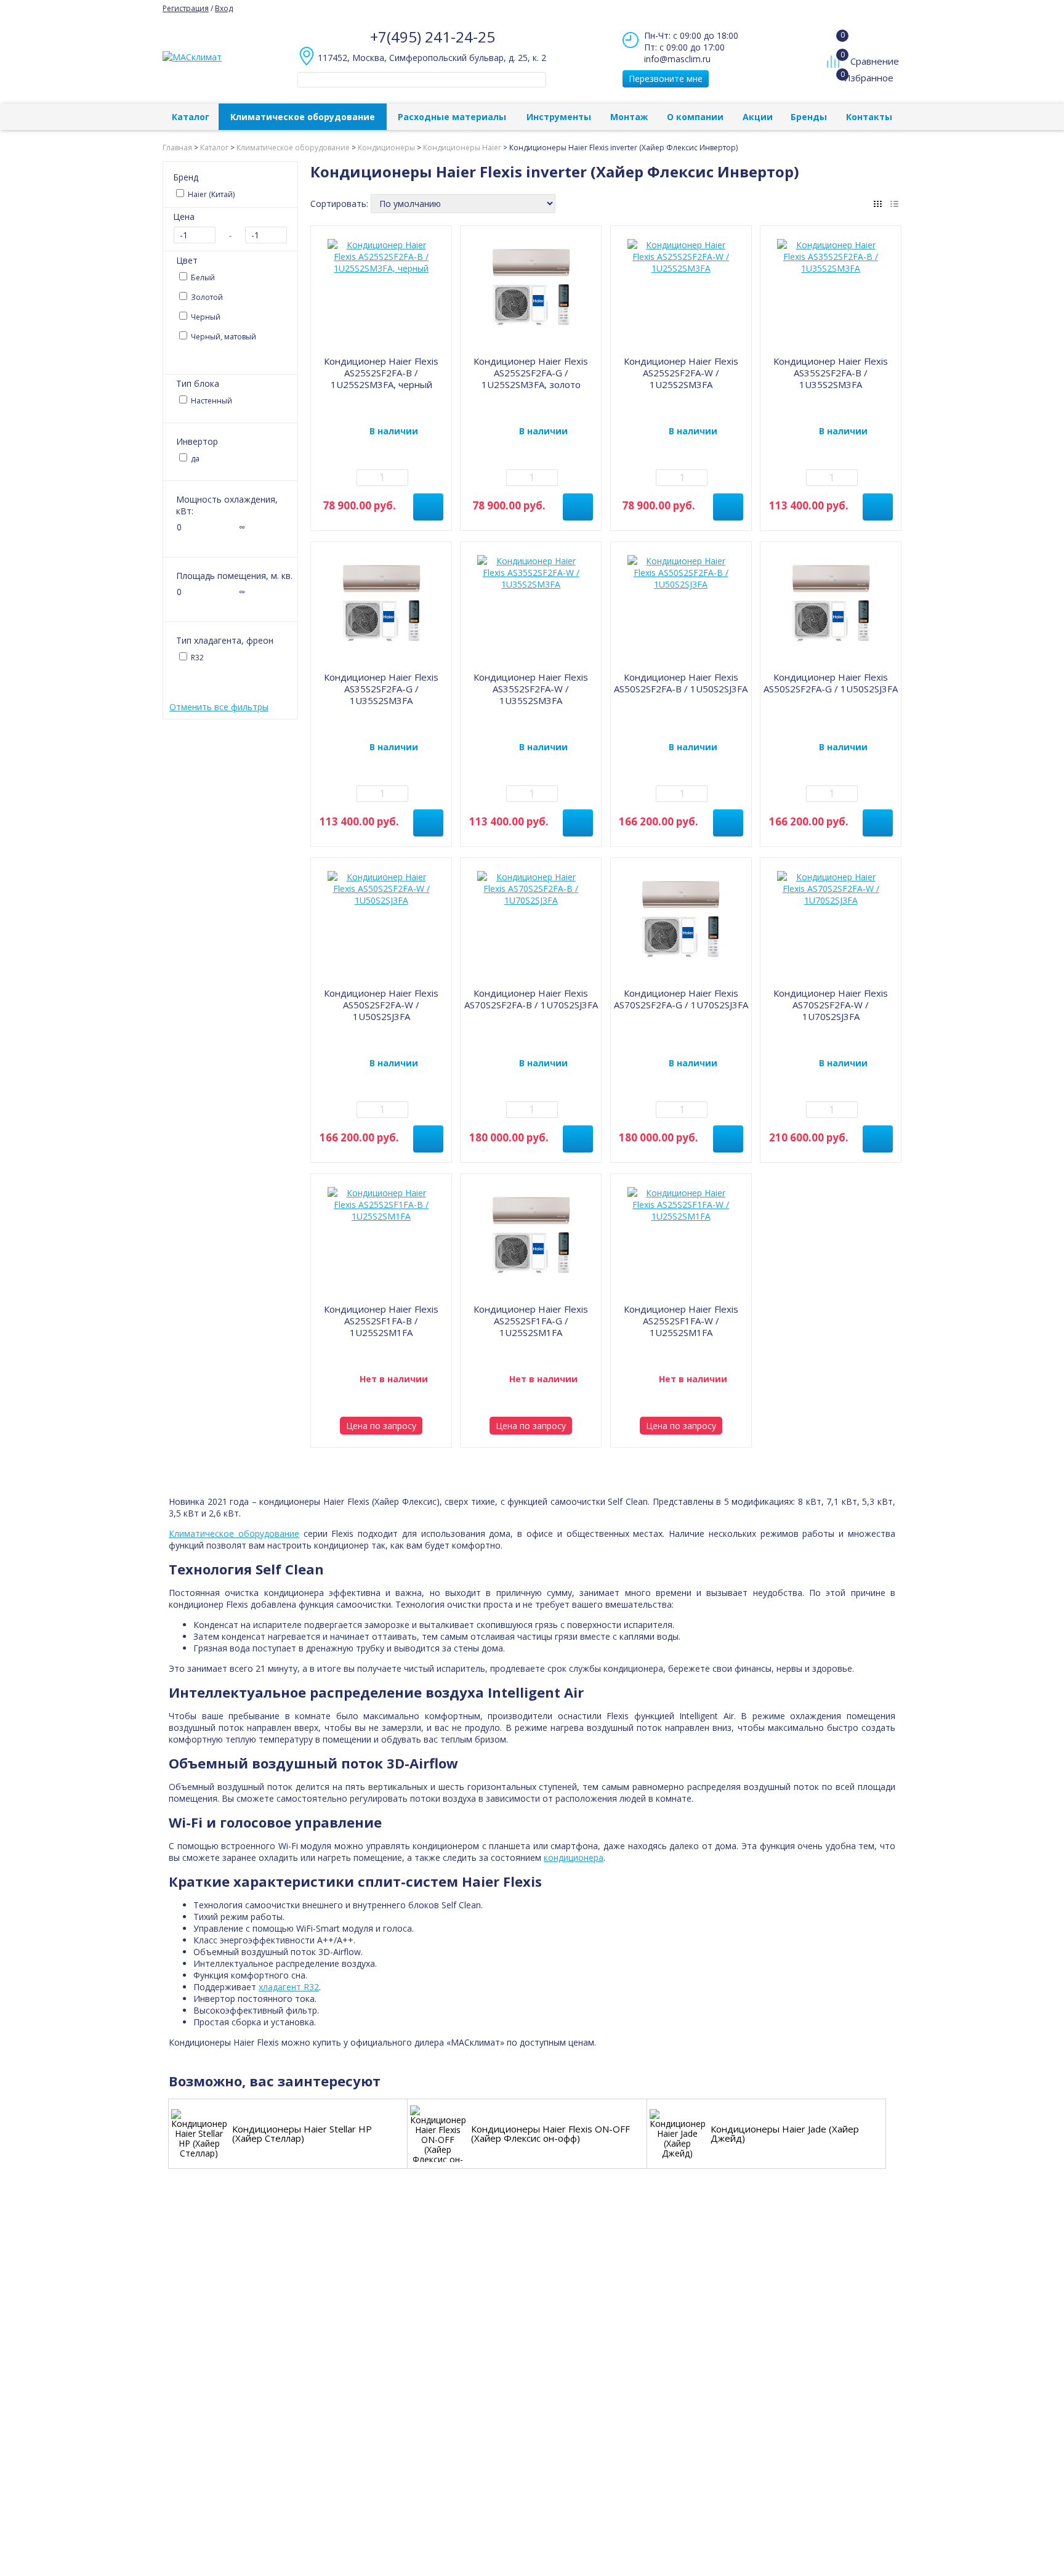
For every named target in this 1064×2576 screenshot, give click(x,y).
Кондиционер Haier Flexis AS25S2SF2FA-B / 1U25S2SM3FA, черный (381, 373)
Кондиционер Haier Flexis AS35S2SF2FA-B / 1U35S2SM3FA (831, 373)
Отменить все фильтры (219, 707)
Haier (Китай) (210, 194)
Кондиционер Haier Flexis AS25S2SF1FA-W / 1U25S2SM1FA (681, 1321)
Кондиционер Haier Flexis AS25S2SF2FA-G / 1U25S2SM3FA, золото (531, 373)
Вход (224, 8)
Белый (202, 277)
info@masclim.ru (677, 59)
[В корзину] (428, 507)
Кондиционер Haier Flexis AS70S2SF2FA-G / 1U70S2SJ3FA (681, 999)
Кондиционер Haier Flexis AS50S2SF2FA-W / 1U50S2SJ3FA (381, 1005)
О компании (695, 117)
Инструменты (559, 117)
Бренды (809, 117)
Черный (205, 317)
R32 (196, 658)
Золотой (206, 297)
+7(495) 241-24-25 (433, 37)
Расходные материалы (452, 117)
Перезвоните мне (666, 79)
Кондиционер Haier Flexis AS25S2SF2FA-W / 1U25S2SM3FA (681, 373)
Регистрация (186, 8)
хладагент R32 (289, 1987)
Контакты (869, 117)
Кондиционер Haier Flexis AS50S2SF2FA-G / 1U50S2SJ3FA (831, 683)
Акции (758, 117)
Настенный (211, 401)
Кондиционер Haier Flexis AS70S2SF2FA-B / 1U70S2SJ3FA (531, 999)
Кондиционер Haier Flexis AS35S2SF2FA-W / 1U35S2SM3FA (531, 689)
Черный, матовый (223, 337)
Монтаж (629, 117)
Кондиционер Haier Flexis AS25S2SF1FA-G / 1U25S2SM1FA (531, 1321)
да (194, 459)
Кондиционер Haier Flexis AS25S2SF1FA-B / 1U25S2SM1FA (381, 1321)
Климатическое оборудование (303, 117)
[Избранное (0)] (835, 84)
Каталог (191, 117)
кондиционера (574, 1857)
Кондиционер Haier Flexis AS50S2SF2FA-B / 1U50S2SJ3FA (681, 683)
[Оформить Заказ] (836, 36)
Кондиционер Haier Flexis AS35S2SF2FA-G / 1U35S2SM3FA (381, 689)
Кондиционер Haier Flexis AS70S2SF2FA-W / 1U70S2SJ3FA (831, 1005)
